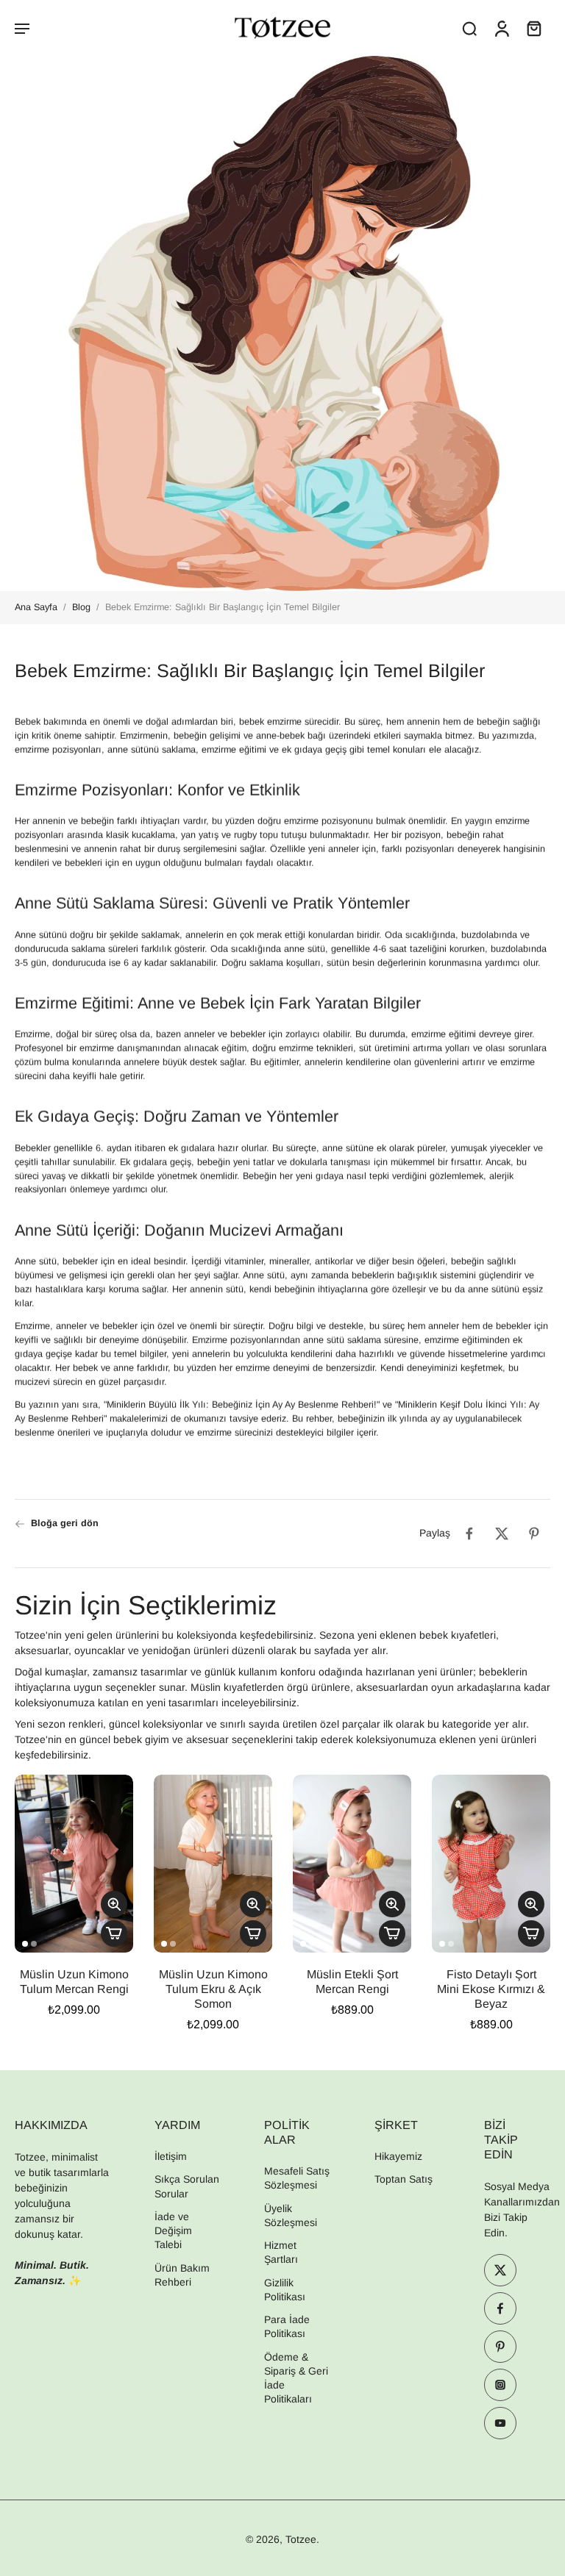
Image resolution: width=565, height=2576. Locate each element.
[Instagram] (500, 2385)
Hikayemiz (398, 2156)
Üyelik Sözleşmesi (291, 2215)
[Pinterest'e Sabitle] (534, 1534)
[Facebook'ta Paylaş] (469, 1534)
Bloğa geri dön (65, 1523)
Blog (81, 607)
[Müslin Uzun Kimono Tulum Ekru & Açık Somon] (213, 1864)
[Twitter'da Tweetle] (502, 1534)
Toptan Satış (404, 2179)
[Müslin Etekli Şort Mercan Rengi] (352, 1864)
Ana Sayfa (36, 607)
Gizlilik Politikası (285, 2290)
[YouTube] (500, 2423)
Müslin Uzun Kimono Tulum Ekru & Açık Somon (213, 1989)
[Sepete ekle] (114, 1933)
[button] (22, 28)
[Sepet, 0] (534, 28)
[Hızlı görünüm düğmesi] (114, 1904)
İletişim (171, 2156)
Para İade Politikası (287, 2326)
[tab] (25, 1944)
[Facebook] (500, 2308)
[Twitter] (500, 2270)
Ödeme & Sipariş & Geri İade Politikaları (296, 2378)
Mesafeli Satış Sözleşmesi (297, 2178)
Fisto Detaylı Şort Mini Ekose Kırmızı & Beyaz (491, 1989)
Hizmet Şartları (281, 2252)
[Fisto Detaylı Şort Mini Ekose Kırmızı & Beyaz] (491, 1864)
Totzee (301, 2539)
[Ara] (469, 28)
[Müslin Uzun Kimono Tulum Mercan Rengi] (74, 1864)
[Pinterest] (500, 2347)
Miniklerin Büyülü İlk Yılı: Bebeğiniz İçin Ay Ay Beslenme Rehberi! (242, 1406)
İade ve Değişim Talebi (173, 2231)
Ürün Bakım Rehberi (182, 2274)
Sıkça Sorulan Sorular (187, 2186)
